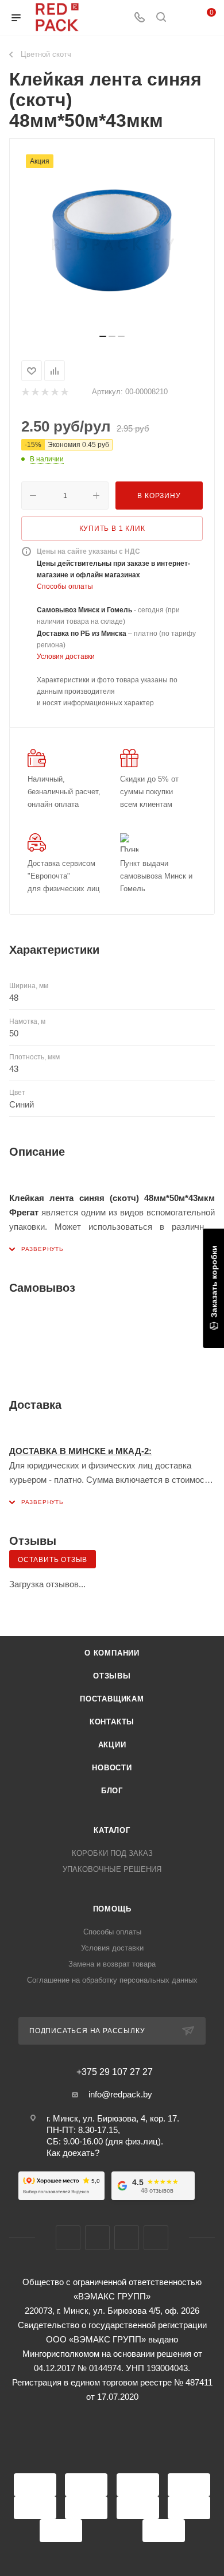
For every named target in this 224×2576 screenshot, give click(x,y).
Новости (112, 1768)
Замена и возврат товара (112, 1964)
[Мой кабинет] (183, 18)
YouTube (127, 2238)
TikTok (156, 2238)
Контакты (112, 1722)
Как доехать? (73, 2153)
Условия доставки (66, 656)
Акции (112, 1745)
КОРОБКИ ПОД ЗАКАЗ (112, 1853)
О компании (112, 1653)
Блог (112, 1791)
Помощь (112, 1909)
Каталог (112, 1830)
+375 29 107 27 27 (115, 2072)
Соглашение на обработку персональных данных (112, 1980)
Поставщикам (112, 1699)
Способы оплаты (65, 586)
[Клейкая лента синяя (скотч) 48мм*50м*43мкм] (112, 240)
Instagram (97, 2238)
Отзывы (112, 1676)
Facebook (68, 2238)
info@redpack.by (120, 2094)
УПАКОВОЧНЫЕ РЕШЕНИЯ (112, 1869)
